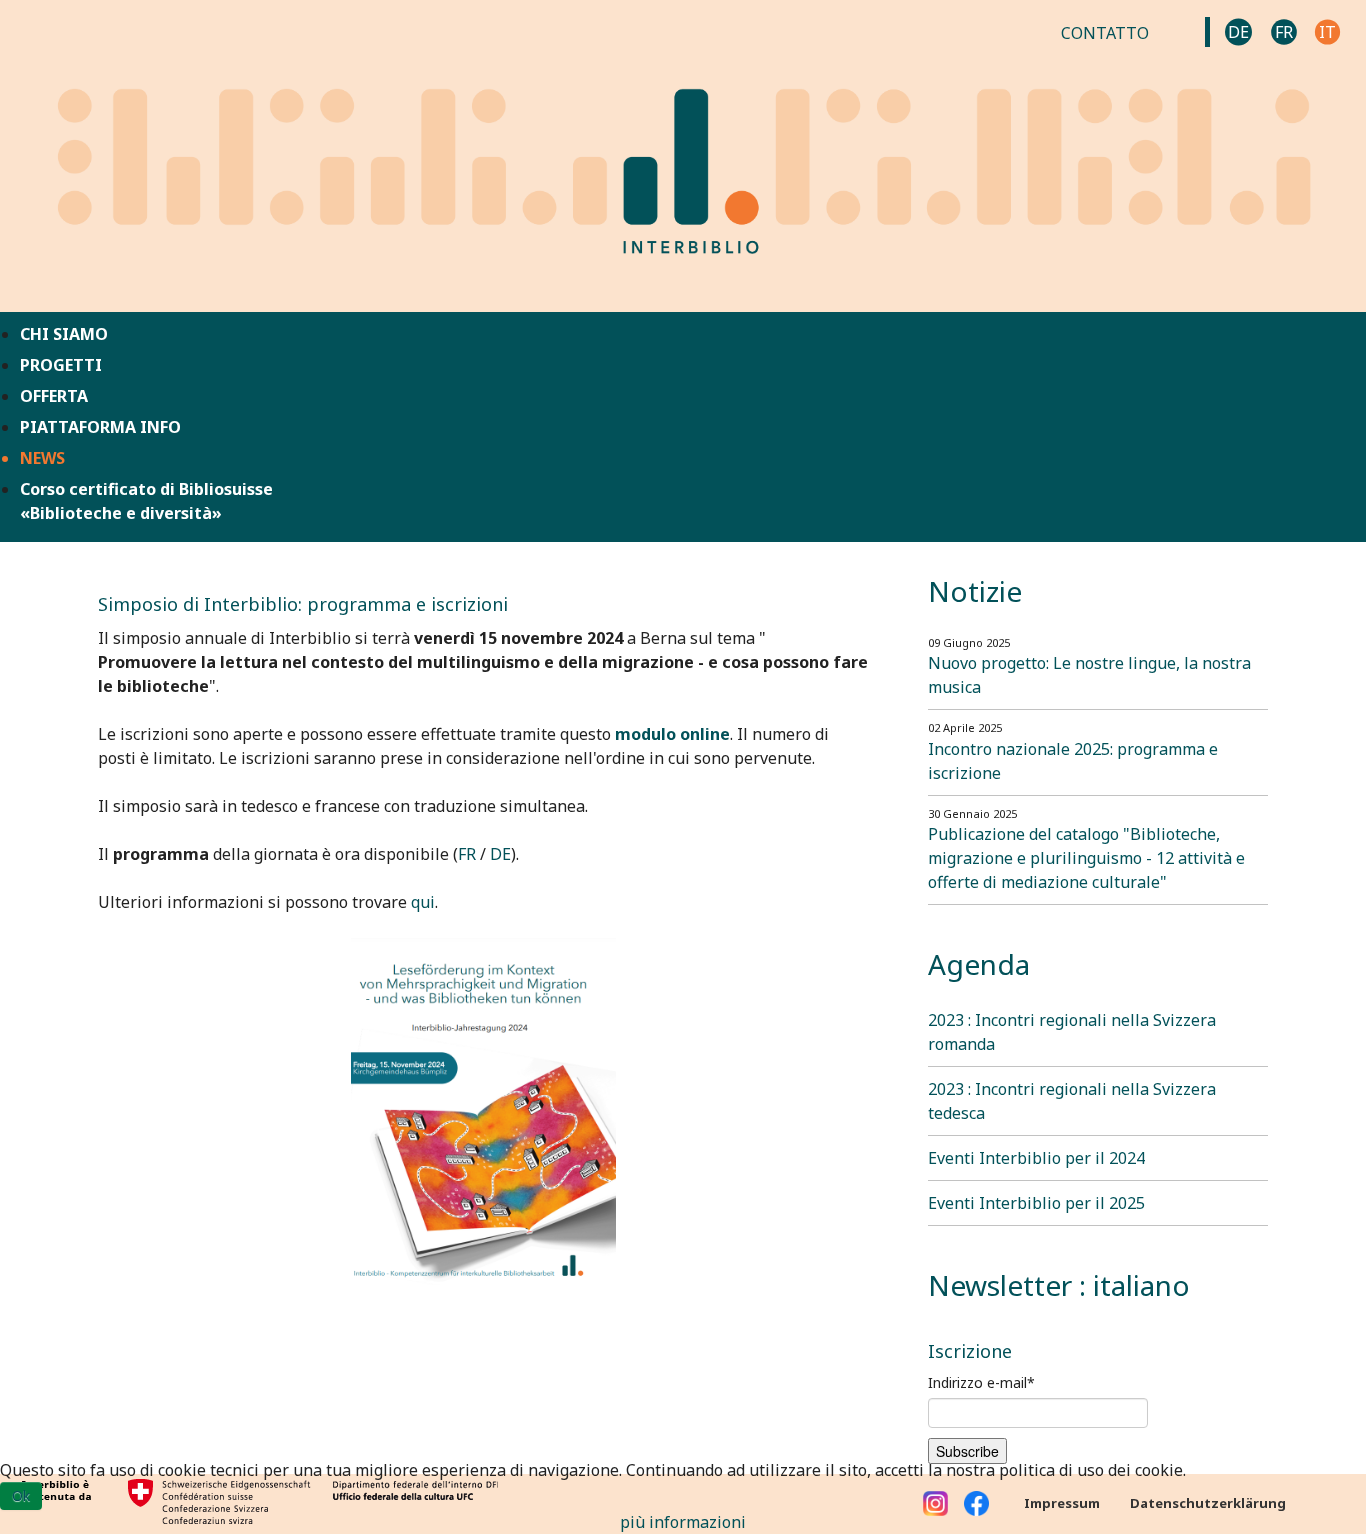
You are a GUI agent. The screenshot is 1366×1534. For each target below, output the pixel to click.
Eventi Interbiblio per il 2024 (1036, 1158)
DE (1238, 32)
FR (1284, 32)
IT (1327, 32)
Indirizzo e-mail (981, 1382)
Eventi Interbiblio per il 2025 (1036, 1203)
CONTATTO (1105, 33)
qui (423, 902)
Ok (21, 1495)
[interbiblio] (683, 154)
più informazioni (683, 1522)
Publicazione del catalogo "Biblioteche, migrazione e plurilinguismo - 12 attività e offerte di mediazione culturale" (1086, 858)
